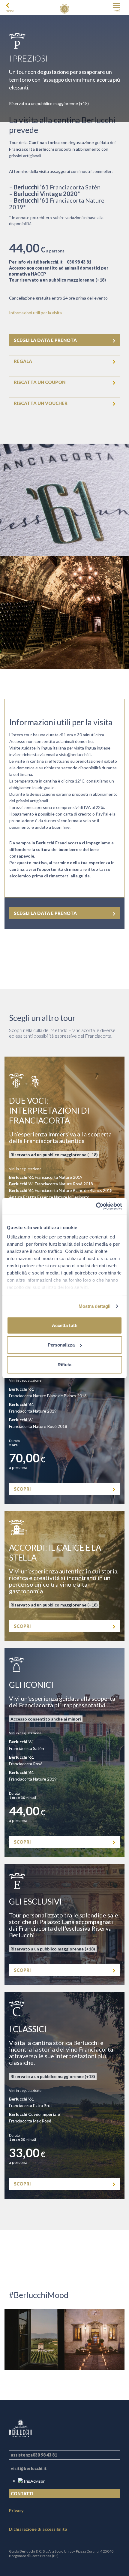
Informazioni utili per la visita (35, 313)
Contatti (22, 2494)
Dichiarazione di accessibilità (38, 2529)
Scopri (22, 1489)
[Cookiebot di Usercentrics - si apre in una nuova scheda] (96, 1206)
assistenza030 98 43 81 (34, 2455)
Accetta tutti (65, 1325)
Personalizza (61, 1345)
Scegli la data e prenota (45, 340)
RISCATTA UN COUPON (40, 382)
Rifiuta (64, 1364)
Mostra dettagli (95, 1306)
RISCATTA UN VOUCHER (41, 403)
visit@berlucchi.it (45, 262)
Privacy (16, 2510)
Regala (23, 361)
